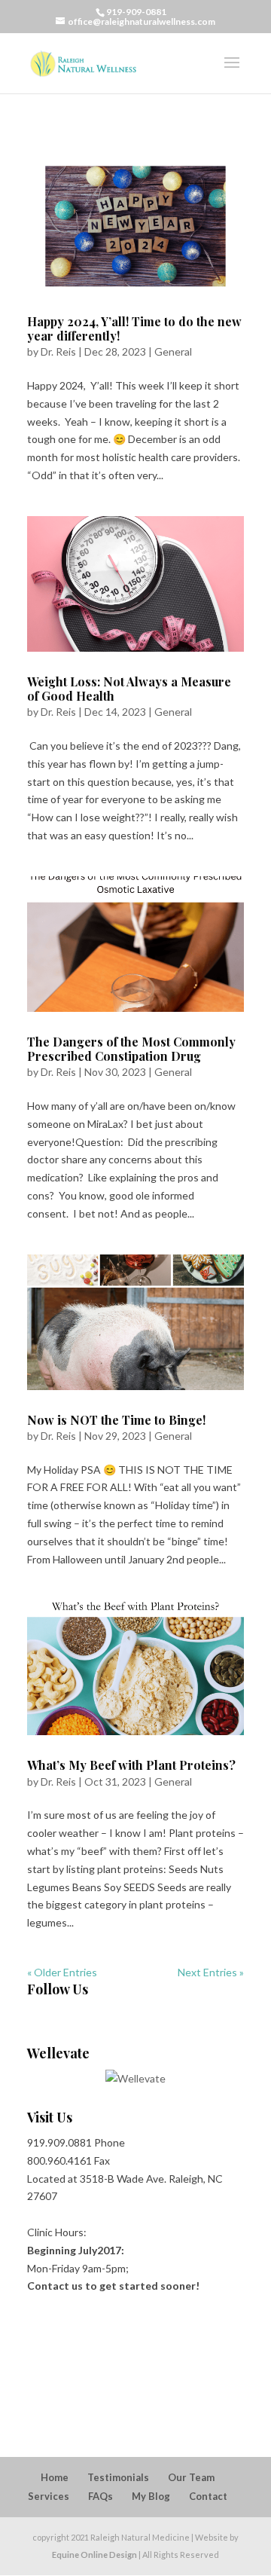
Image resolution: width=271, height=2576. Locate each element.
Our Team (191, 2477)
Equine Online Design (94, 2555)
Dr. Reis (58, 351)
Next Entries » (211, 1972)
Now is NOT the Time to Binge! (116, 1420)
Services (49, 2496)
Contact (208, 2496)
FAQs (100, 2496)
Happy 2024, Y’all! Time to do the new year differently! (134, 328)
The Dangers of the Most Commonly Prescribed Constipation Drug (131, 1049)
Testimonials (118, 2477)
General (173, 351)
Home (55, 2477)
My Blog (151, 2496)
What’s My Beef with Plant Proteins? (131, 1765)
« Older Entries (62, 1972)
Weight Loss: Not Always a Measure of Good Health (129, 689)
